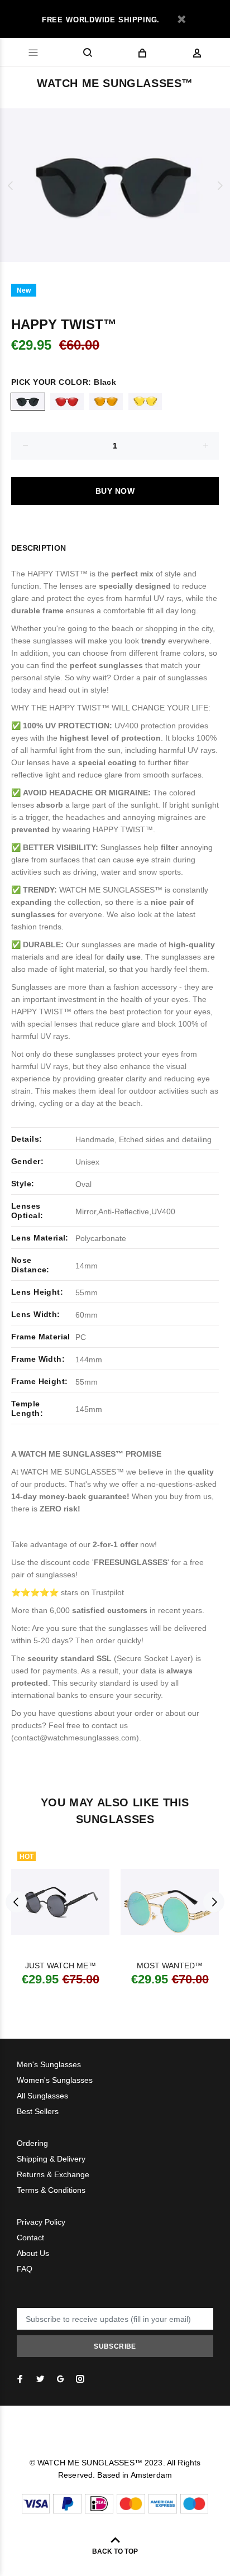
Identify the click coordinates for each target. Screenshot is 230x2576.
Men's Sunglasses (49, 2064)
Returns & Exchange (53, 2174)
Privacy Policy (41, 2222)
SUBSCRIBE (115, 2346)
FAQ (25, 2269)
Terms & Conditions (51, 2190)
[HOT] (60, 1902)
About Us (33, 2253)
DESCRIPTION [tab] (39, 548)
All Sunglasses (42, 2096)
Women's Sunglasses (55, 2080)
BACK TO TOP (115, 2551)
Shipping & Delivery (51, 2159)
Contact (30, 2238)
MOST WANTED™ (170, 1966)
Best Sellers (38, 2111)
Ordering (32, 2143)
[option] (115, 185)
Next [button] (219, 185)
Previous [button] (11, 185)
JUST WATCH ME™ (61, 1966)
